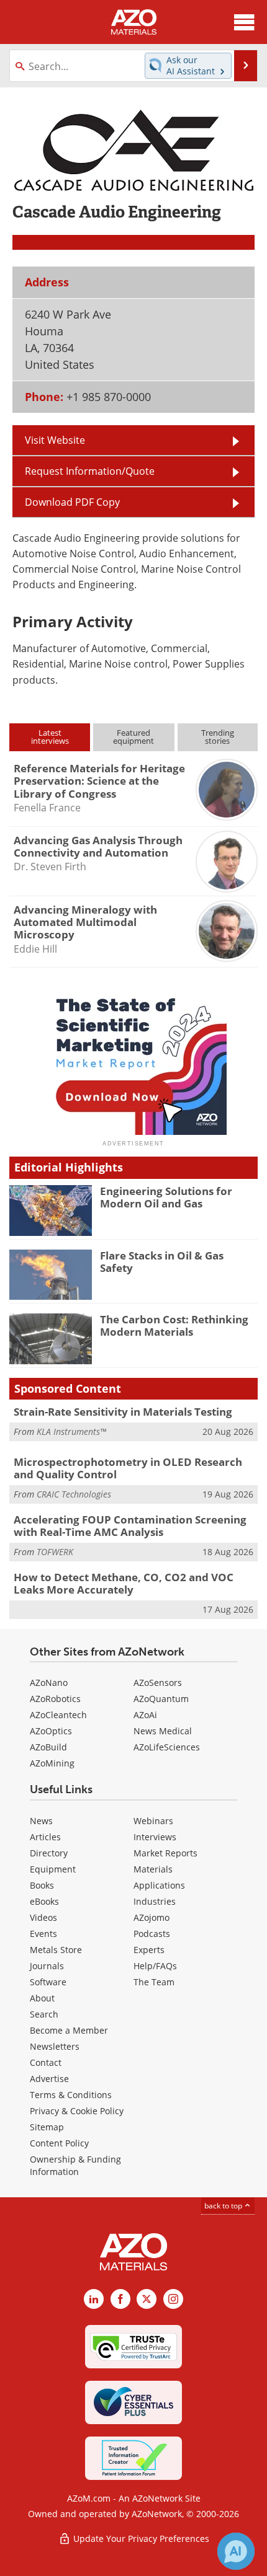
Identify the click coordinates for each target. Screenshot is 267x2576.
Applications (159, 1885)
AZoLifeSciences (167, 1747)
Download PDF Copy (72, 502)
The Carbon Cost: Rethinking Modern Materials (174, 1325)
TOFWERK (55, 1552)
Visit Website (55, 440)
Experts (149, 1950)
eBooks (44, 1901)
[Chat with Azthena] (236, 2551)
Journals (47, 1966)
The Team (154, 1982)
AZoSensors (158, 1683)
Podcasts (152, 1934)
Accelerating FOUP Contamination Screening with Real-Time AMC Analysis (130, 1526)
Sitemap (47, 2127)
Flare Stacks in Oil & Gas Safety (162, 1262)
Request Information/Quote (90, 471)
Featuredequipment (133, 737)
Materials (153, 1869)
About (42, 1998)
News (41, 1821)
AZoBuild (48, 1747)
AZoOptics (51, 1731)
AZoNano (49, 1683)
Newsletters (55, 2046)
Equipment (53, 1869)
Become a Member (69, 2030)
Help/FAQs (155, 1966)
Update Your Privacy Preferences (140, 2539)
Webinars (153, 1821)
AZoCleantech (58, 1715)
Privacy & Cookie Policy (77, 2111)
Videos (43, 1917)
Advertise (49, 2079)
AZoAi (145, 1715)
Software (48, 1982)
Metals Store (56, 1950)
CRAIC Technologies (74, 1494)
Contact (46, 2062)
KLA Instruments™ (71, 1431)
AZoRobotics (55, 1699)
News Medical (163, 1731)
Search (44, 2014)
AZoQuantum (161, 1699)
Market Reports (165, 1853)
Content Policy (59, 2143)
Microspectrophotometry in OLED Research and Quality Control (128, 1468)
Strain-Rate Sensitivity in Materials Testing (123, 1412)
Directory (49, 1853)
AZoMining (52, 1763)
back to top (224, 2206)
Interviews (155, 1837)
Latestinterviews (50, 737)
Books (42, 1885)
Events (43, 1934)
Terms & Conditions (71, 2095)
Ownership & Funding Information (75, 2165)
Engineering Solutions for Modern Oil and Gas (166, 1197)
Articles (45, 1837)
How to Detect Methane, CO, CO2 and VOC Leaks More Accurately (124, 1583)
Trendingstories (218, 737)
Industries (155, 1901)
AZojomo (152, 1917)
